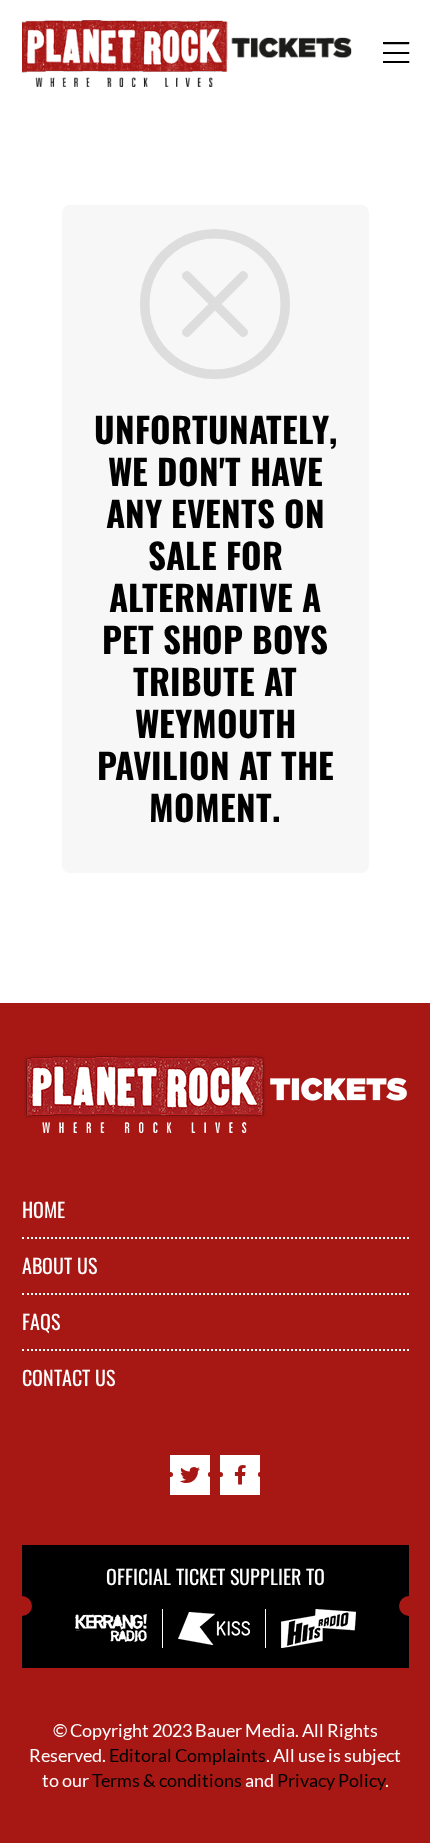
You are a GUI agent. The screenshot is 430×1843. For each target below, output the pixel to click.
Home (43, 1210)
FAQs (41, 1322)
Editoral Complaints (187, 1755)
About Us (59, 1266)
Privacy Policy (331, 1780)
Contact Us (68, 1378)
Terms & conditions (167, 1780)
